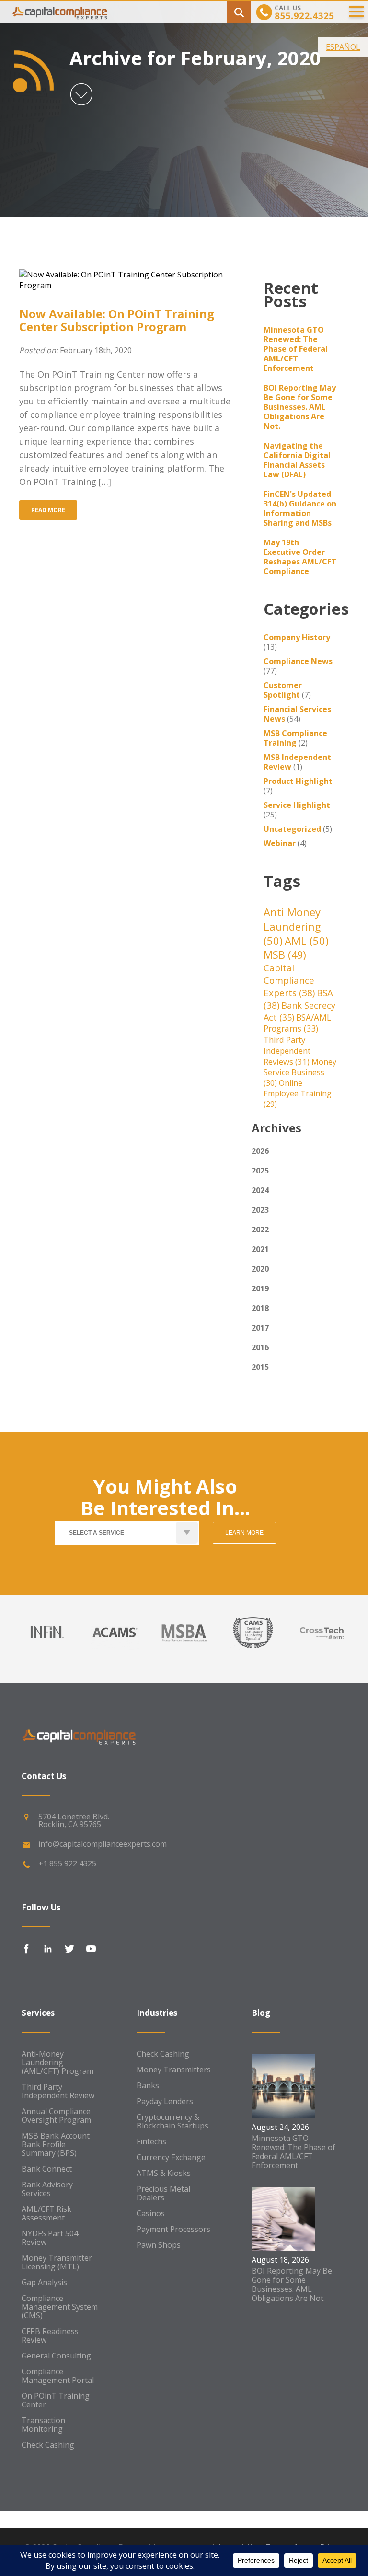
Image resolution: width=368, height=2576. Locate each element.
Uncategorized (292, 829)
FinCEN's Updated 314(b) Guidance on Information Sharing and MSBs (300, 508)
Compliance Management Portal (58, 2376)
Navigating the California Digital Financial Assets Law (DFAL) (297, 460)
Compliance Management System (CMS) (60, 2307)
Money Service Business (300, 1072)
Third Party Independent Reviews (287, 1051)
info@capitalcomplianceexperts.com (103, 1844)
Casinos (151, 2213)
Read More (48, 510)
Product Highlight (298, 781)
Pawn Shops (159, 2245)
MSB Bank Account (56, 2136)
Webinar (280, 843)
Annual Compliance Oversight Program (56, 2116)
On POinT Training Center (56, 2400)
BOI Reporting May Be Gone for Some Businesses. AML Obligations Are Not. (300, 407)
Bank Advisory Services (47, 2189)
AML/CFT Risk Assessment (46, 2213)
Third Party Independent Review (58, 2091)
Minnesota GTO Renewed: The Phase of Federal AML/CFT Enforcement (296, 349)
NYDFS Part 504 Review (50, 2238)
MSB (285, 955)
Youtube (91, 1949)
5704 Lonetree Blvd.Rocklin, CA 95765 (74, 1820)
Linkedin (48, 1949)
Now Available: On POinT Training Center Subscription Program (117, 320)
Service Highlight (297, 805)
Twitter (69, 1949)
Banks (148, 2085)
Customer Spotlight (283, 690)
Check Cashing (48, 2445)
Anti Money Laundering (292, 926)
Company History (297, 637)
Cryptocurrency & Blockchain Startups (172, 2121)
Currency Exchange (171, 2157)
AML (307, 941)
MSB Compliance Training (295, 738)
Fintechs (151, 2141)
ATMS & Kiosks (164, 2173)
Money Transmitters (174, 2070)
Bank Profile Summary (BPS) (49, 2149)
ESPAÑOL (343, 47)
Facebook (26, 1949)
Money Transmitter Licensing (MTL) (57, 2262)
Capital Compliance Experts (289, 980)
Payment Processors (173, 2229)
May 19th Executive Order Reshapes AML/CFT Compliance (300, 557)
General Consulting (56, 2356)
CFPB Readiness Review (50, 2335)
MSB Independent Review (297, 762)
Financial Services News (297, 714)
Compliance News (298, 661)
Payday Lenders (165, 2101)
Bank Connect (47, 2169)
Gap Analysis (44, 2282)
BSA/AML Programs (297, 1023)
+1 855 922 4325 (67, 1863)
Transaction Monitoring (43, 2425)
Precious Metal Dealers (163, 2193)
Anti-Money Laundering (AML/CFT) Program (57, 2062)
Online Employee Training (298, 1093)
